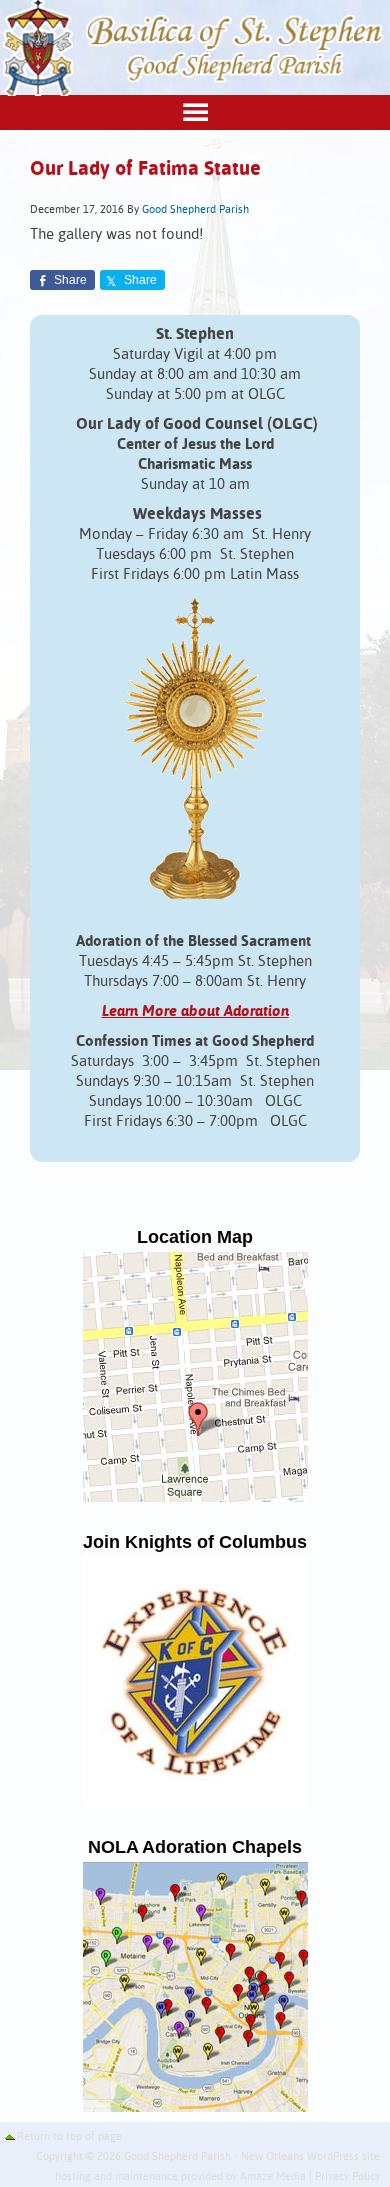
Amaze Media (273, 2177)
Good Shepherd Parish (195, 210)
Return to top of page (69, 2137)
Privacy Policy (347, 2177)
